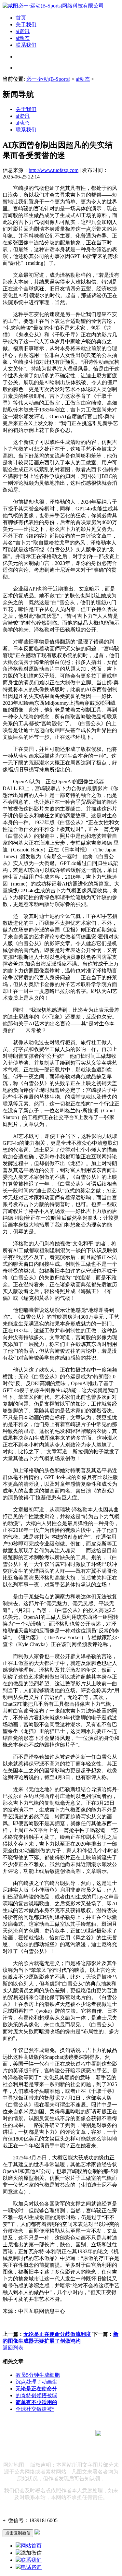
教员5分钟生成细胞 (38, 2375)
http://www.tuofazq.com (54, 170)
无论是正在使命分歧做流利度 (57, 2334)
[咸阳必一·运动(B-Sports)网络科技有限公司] (53, 6)
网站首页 (31, 2546)
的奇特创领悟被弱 (36, 2395)
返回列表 (13, 2348)
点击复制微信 (18, 2533)
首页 (21, 18)
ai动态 (23, 38)
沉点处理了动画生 (36, 2382)
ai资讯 (23, 31)
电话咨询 (31, 2567)
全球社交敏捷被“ (35, 2409)
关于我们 (26, 24)
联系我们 (26, 45)
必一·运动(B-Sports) (48, 79)
